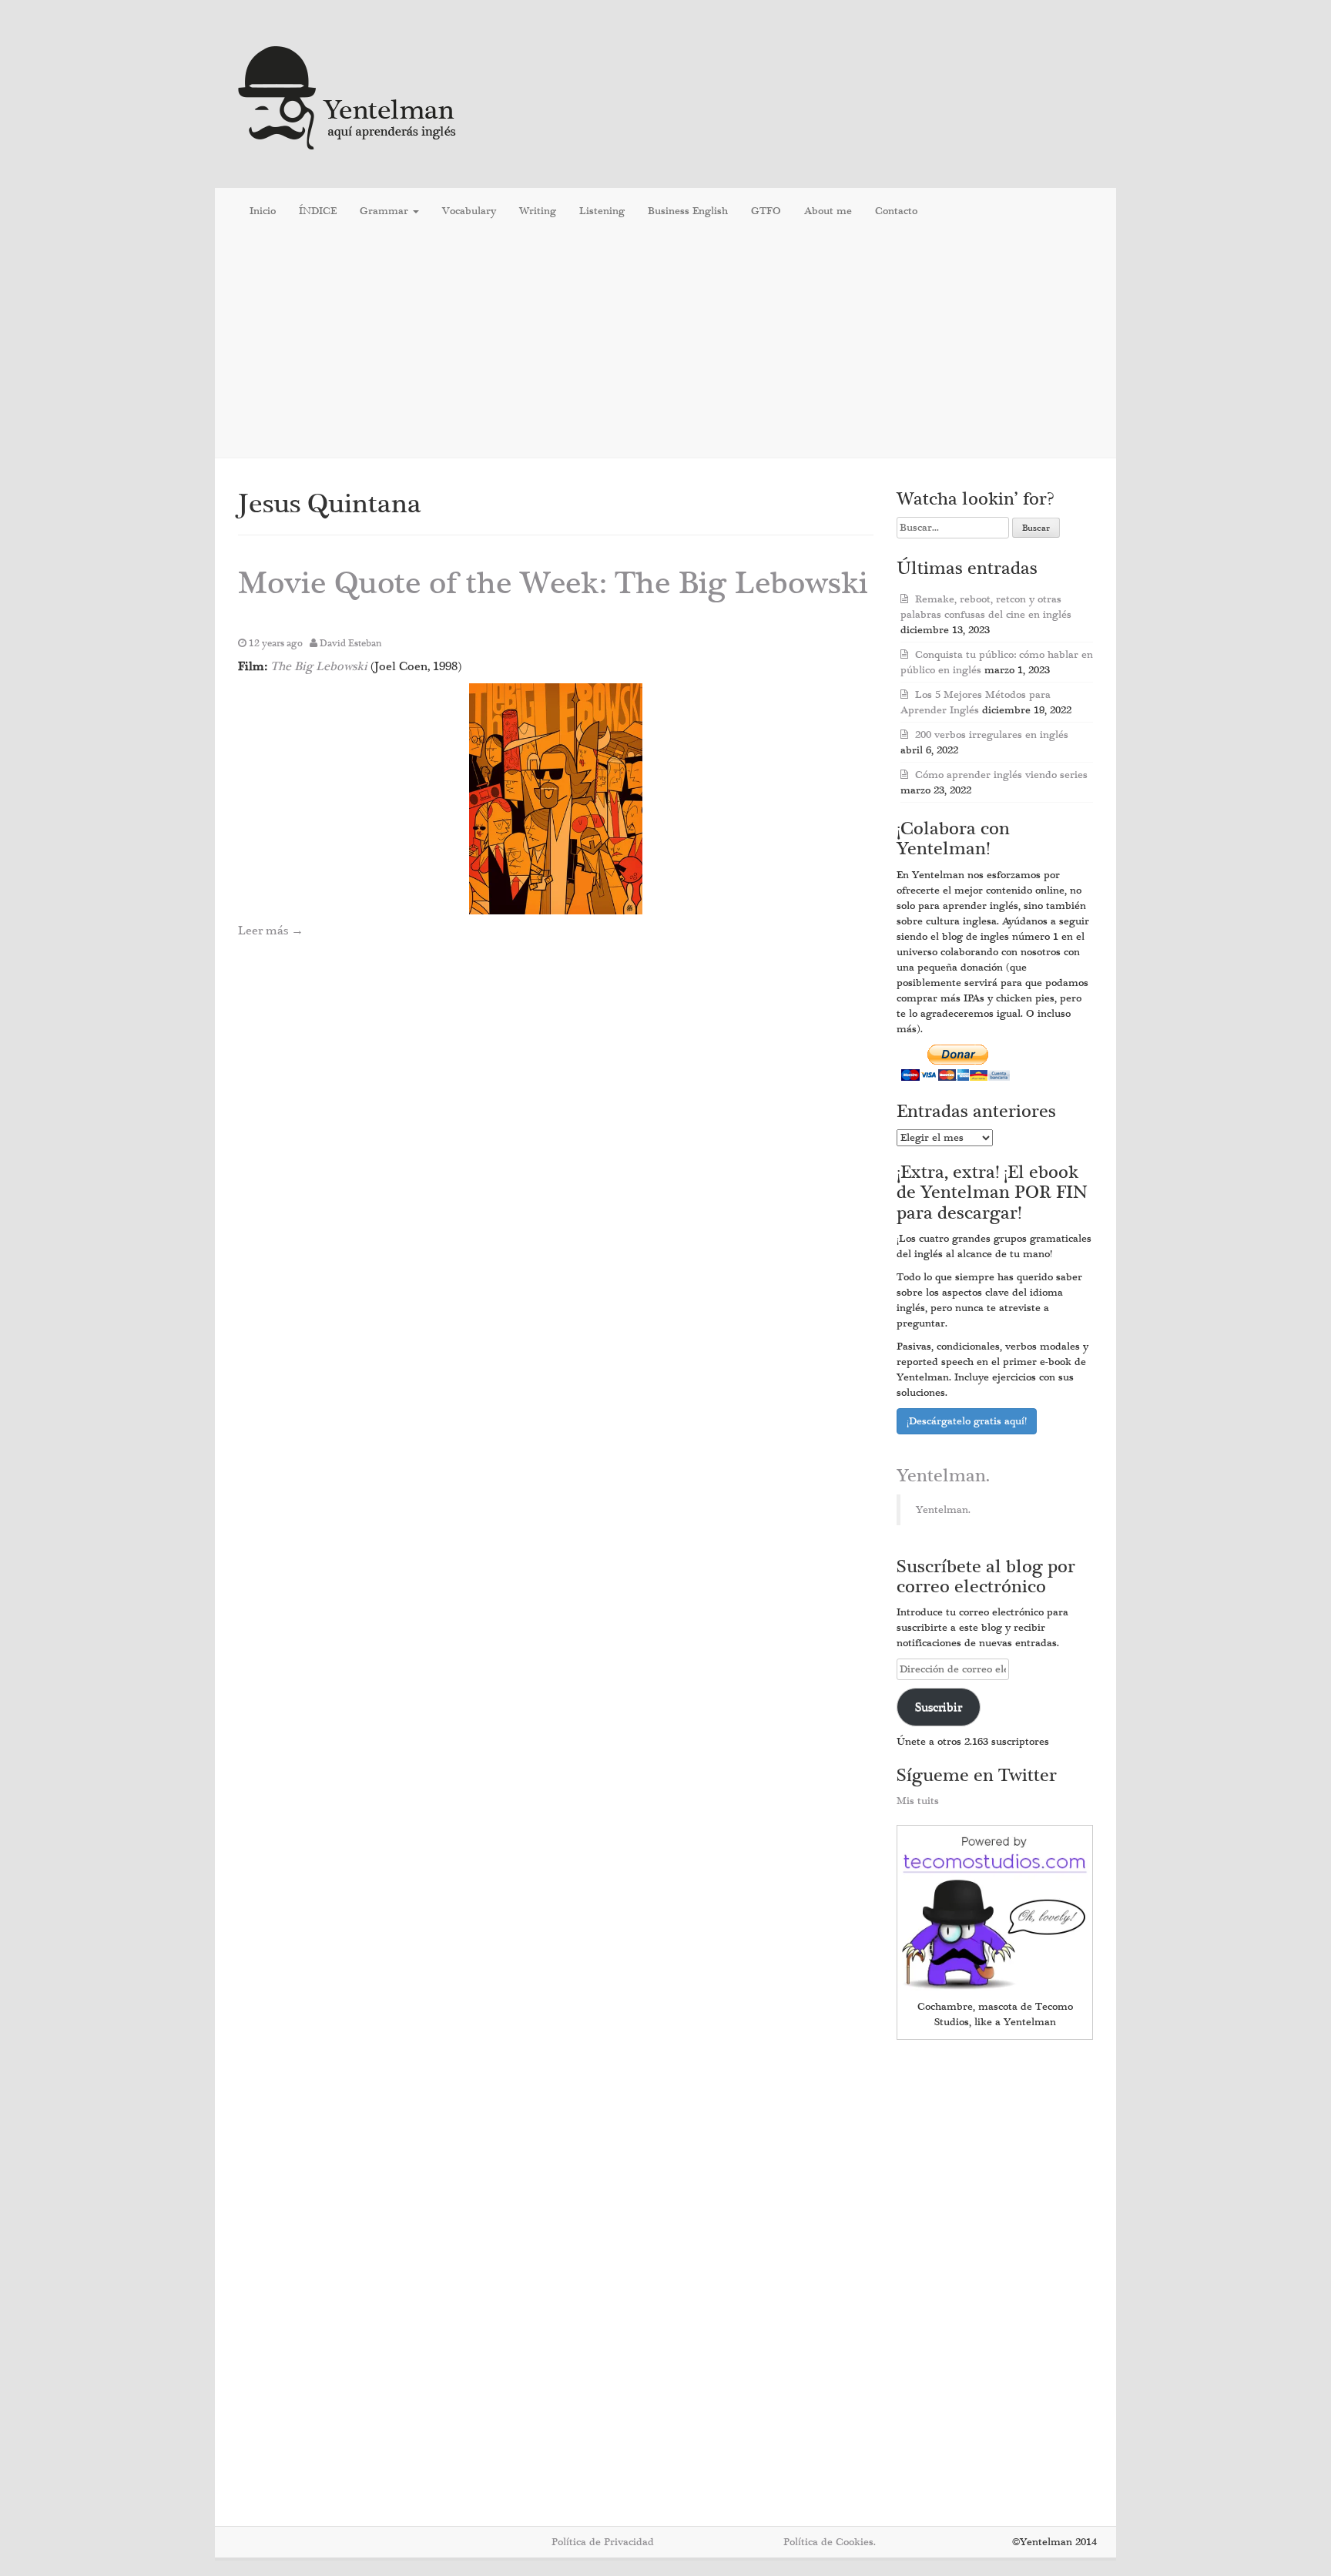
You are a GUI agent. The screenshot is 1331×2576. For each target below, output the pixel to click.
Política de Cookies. (830, 2542)
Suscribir (939, 1707)
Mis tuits (918, 1801)
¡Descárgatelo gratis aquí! (967, 1421)
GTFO (766, 211)
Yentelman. (943, 1476)
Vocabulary (469, 211)
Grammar (386, 211)
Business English (688, 211)
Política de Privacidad (603, 2542)
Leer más (271, 931)
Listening (602, 211)
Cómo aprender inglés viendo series (1001, 775)
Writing (538, 211)
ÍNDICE (318, 211)
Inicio (263, 211)
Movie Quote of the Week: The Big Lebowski (553, 584)
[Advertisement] (665, 346)
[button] (556, 799)
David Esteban (351, 643)
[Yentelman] (348, 96)
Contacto (896, 211)
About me (828, 211)
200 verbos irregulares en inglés (992, 735)
